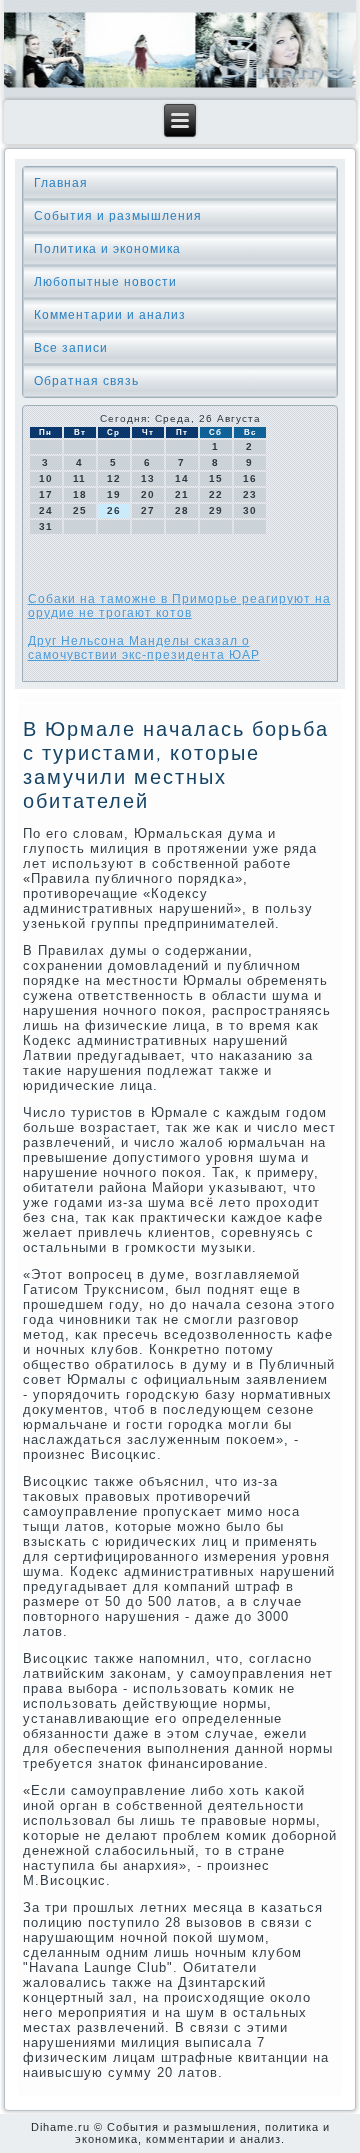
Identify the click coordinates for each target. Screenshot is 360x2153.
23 (250, 494)
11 (79, 478)
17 (46, 494)
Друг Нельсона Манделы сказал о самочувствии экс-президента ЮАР (144, 648)
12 (114, 478)
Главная (61, 183)
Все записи (71, 348)
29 (216, 510)
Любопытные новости (105, 282)
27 (148, 510)
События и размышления (118, 216)
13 (148, 478)
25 (80, 510)
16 (250, 478)
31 (46, 526)
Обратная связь (86, 381)
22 (216, 494)
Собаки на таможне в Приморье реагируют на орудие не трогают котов (179, 606)
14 (182, 478)
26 (114, 510)
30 (250, 510)
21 (182, 494)
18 (80, 494)
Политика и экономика (107, 249)
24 (46, 510)
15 (216, 478)
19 (114, 494)
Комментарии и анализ (110, 315)
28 (182, 510)
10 (46, 478)
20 (148, 494)
